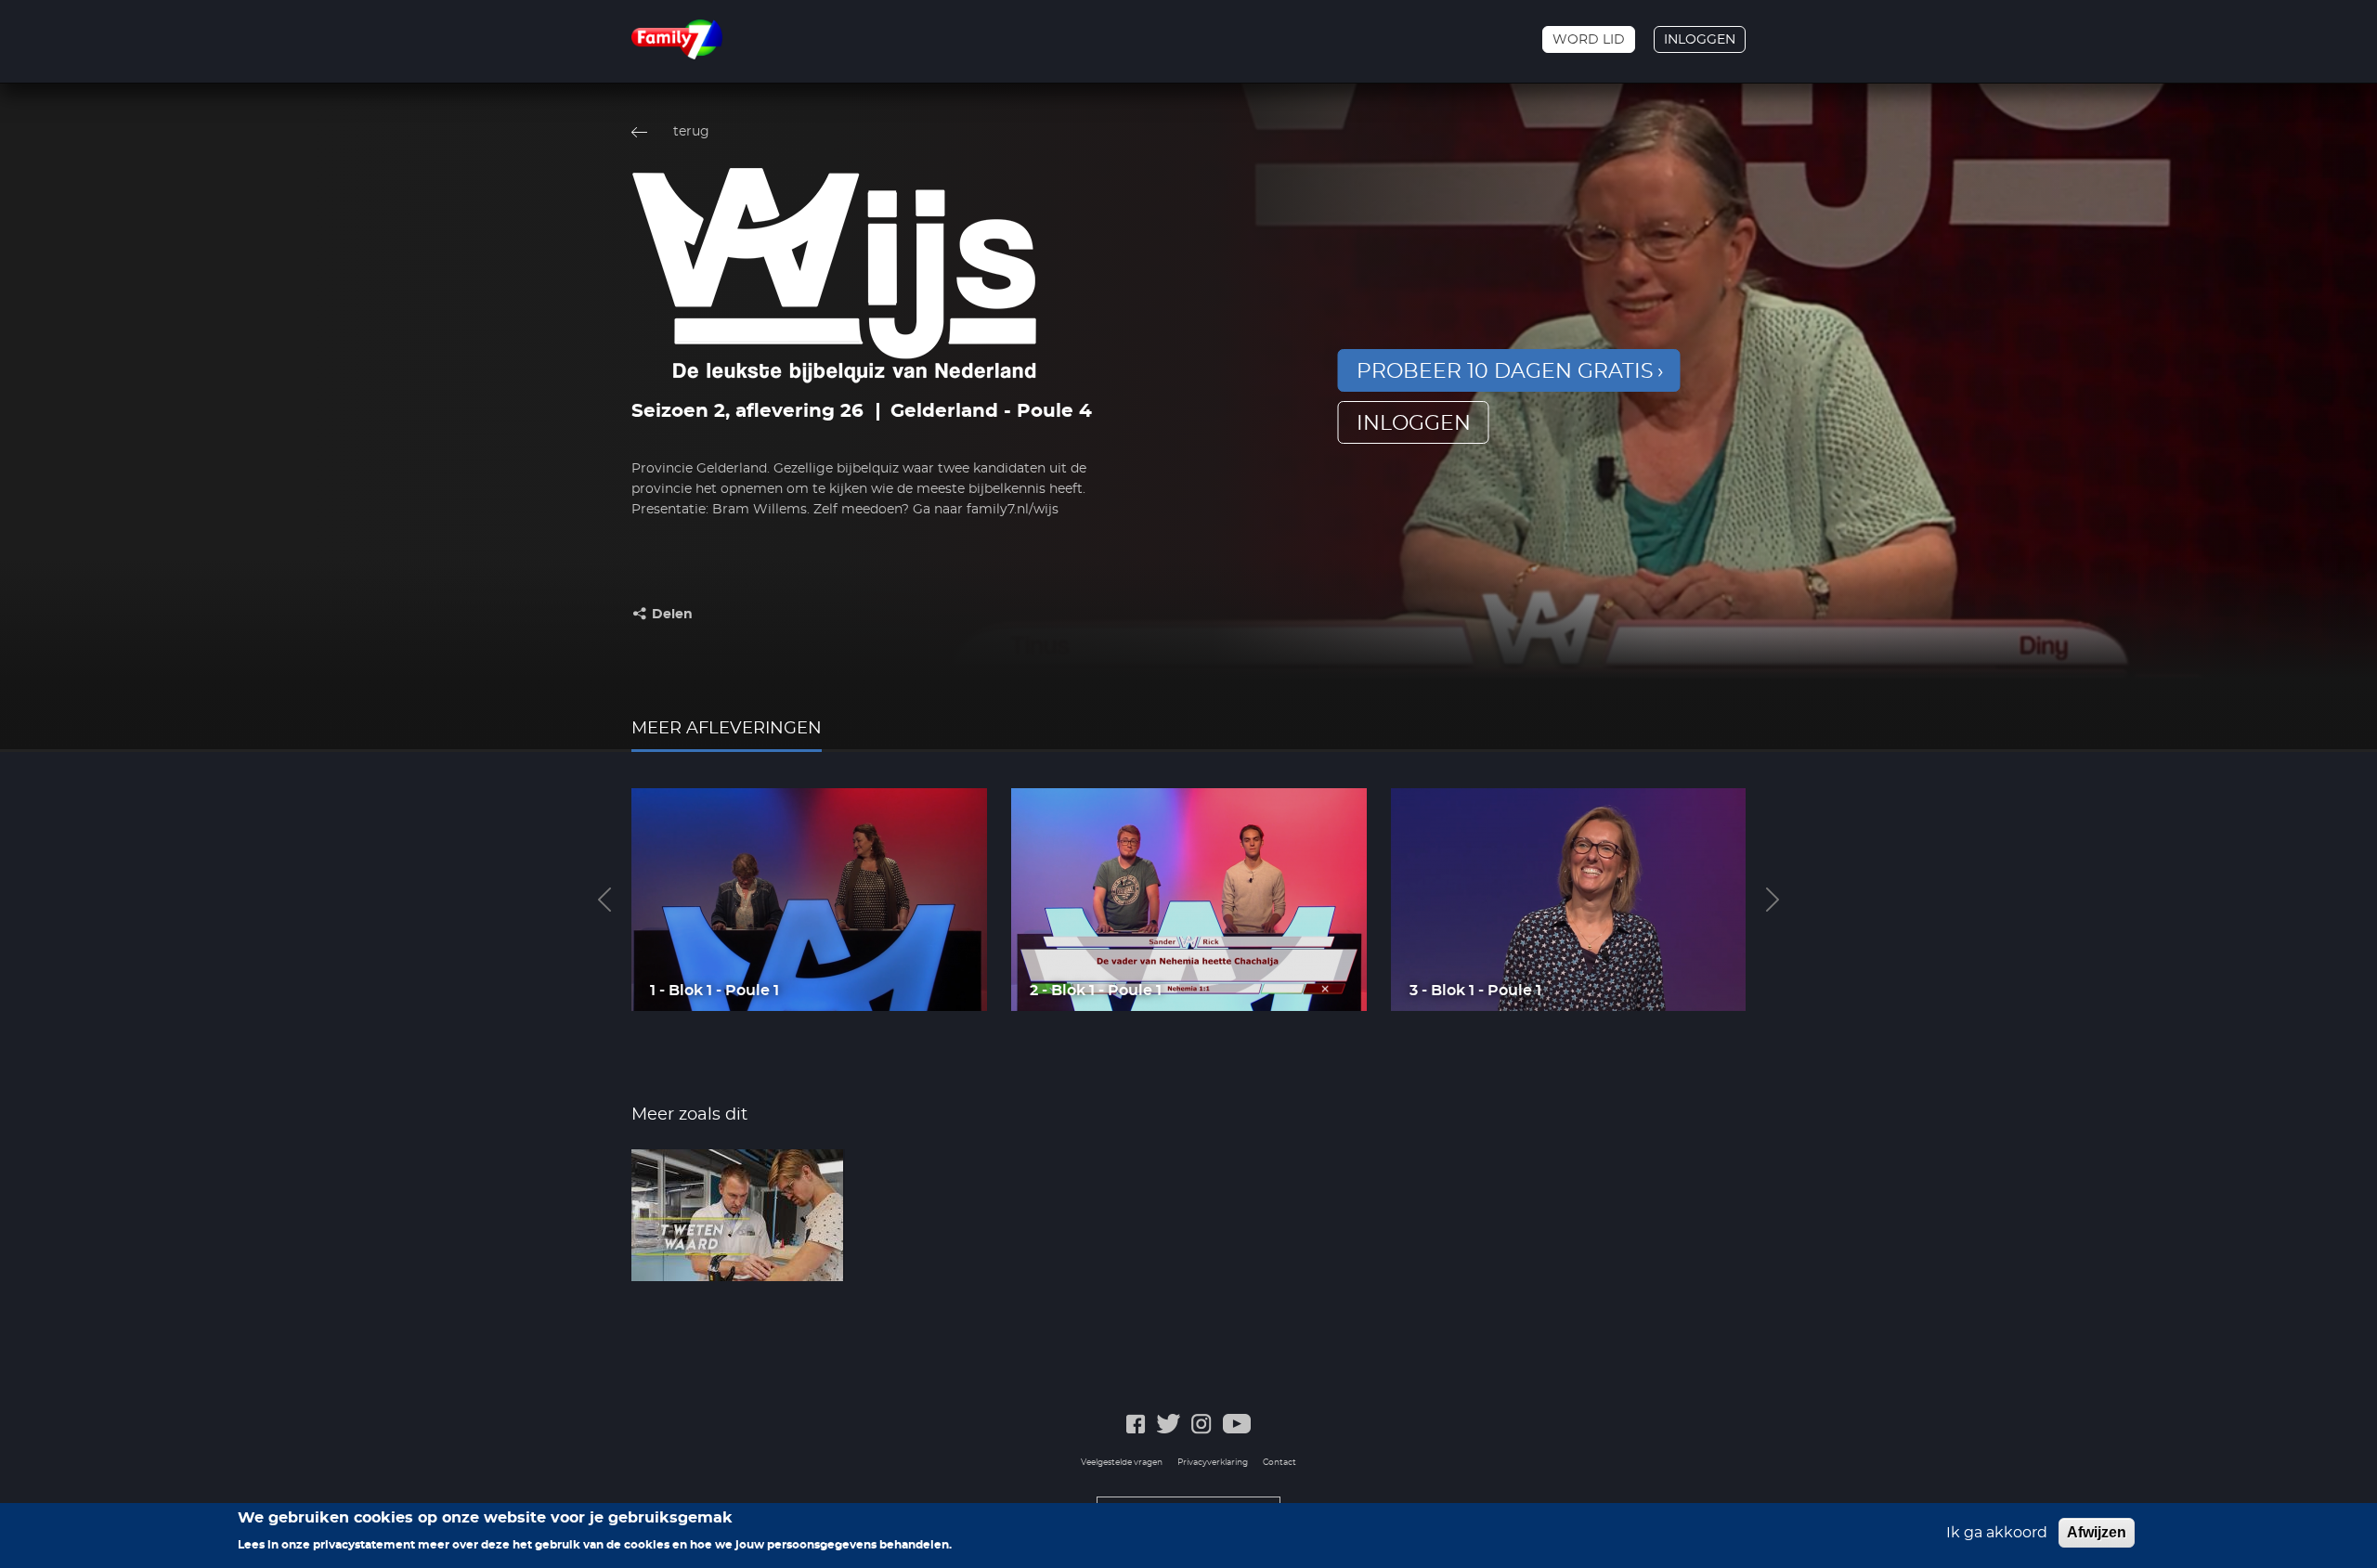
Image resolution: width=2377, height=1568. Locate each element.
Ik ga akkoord (1997, 1533)
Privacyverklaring (1213, 1463)
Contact (1279, 1463)
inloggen (1414, 423)
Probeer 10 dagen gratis (1505, 371)
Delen (672, 615)
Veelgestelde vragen (1122, 1463)
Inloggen (1700, 40)
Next (1773, 900)
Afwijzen (2097, 1532)
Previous (604, 900)
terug (691, 132)
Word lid (1589, 40)
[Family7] (677, 39)
